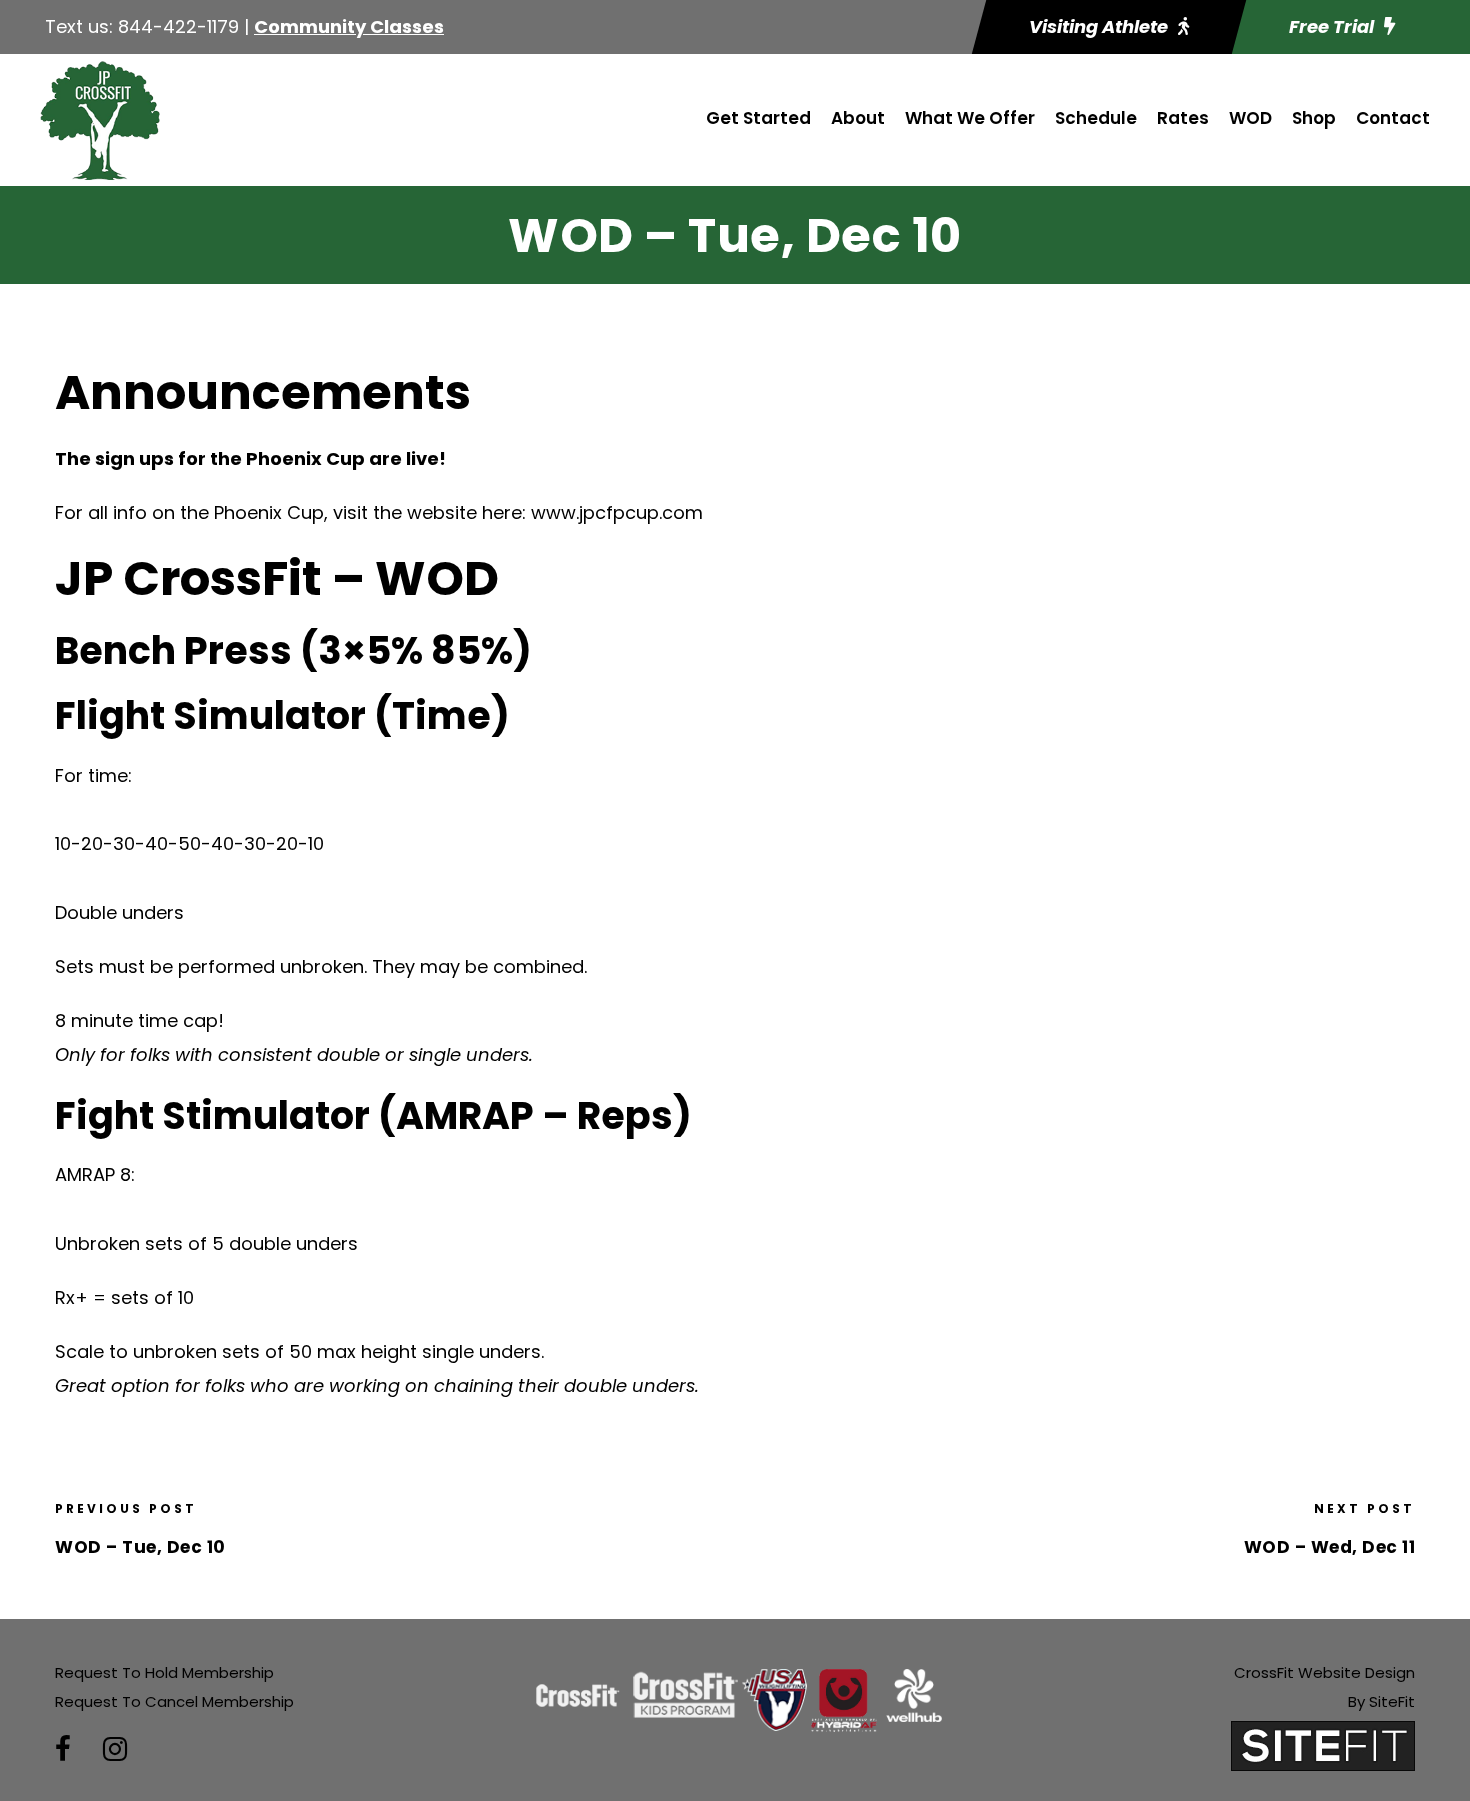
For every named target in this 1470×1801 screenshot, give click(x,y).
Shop (1314, 118)
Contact (1393, 118)
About (858, 118)
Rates (1183, 118)
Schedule (1096, 118)
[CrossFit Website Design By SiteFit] (1323, 1744)
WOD (1250, 118)
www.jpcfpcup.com (617, 512)
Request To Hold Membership (164, 1672)
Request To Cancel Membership (174, 1701)
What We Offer (970, 118)
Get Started (758, 118)
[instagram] (115, 1749)
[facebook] (63, 1749)
